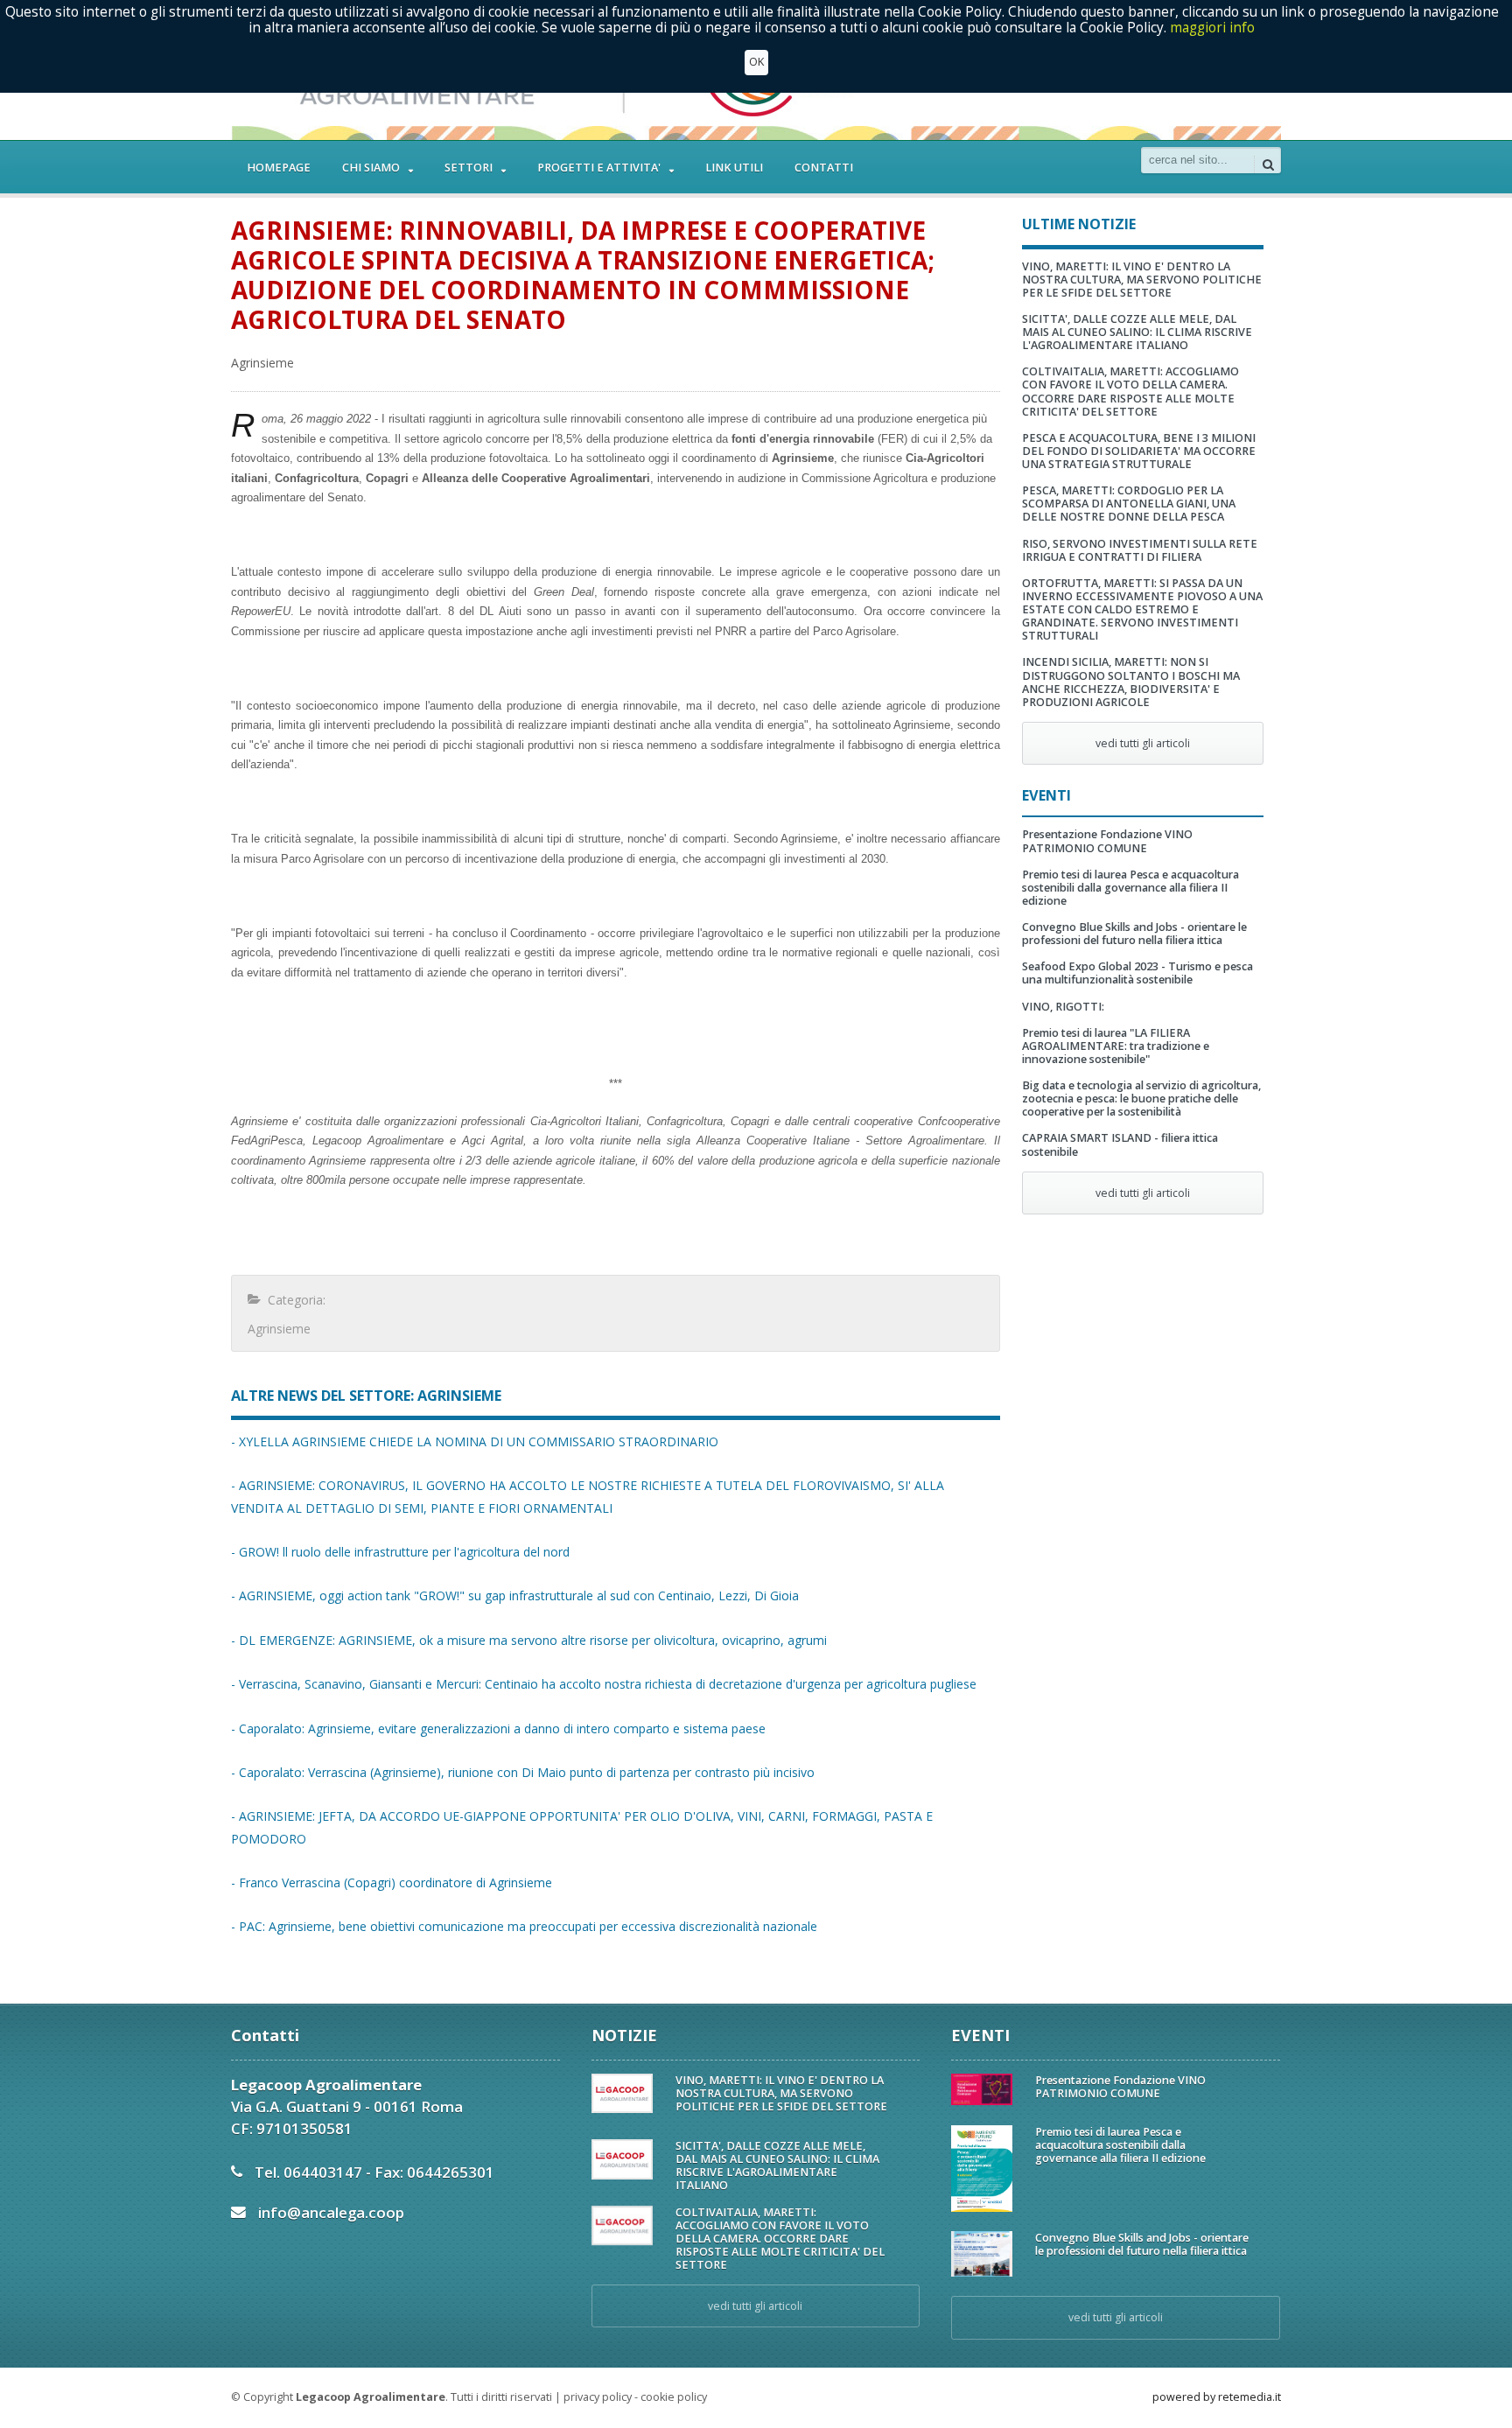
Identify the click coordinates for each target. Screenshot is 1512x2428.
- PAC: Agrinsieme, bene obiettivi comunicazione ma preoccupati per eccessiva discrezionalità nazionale (524, 1926)
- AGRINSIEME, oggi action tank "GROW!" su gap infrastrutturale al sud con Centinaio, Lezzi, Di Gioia (515, 1595)
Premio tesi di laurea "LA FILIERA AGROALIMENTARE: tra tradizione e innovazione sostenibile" (1116, 1046)
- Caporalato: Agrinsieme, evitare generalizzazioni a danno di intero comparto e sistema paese (498, 1728)
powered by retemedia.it (1217, 2397)
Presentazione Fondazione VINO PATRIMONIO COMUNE (1107, 841)
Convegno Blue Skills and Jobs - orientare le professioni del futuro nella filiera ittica (1134, 934)
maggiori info (1212, 28)
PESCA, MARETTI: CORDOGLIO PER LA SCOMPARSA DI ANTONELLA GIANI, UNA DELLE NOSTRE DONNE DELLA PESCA (1129, 504)
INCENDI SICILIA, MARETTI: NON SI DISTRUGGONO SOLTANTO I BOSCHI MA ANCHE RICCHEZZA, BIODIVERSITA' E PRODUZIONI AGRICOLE (1131, 682)
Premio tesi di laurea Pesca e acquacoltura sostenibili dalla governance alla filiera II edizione (1130, 888)
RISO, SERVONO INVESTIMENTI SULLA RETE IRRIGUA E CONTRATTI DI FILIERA (1140, 550)
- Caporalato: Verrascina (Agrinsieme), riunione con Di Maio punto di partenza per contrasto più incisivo (523, 1772)
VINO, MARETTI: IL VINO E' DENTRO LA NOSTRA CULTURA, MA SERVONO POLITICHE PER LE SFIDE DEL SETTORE (1142, 280)
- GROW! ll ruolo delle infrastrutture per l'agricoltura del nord (400, 1552)
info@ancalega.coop (331, 2212)
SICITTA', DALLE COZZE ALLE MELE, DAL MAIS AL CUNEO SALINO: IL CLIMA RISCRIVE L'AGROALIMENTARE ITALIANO (1137, 332)
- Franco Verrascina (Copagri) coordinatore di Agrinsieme (392, 1882)
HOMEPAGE (279, 168)
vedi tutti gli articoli (1143, 743)
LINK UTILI (734, 168)
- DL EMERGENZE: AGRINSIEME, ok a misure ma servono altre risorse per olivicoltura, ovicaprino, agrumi (529, 1640)
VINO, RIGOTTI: (1063, 1007)
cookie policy (674, 2397)
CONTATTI (824, 168)
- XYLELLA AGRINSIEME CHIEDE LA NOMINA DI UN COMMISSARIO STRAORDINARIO (475, 1441)
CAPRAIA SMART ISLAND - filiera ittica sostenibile (1120, 1144)
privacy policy (598, 2397)
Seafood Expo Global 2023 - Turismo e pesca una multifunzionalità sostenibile (1137, 973)
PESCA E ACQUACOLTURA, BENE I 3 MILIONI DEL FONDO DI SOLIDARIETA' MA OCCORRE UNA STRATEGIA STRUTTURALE (1139, 451)
